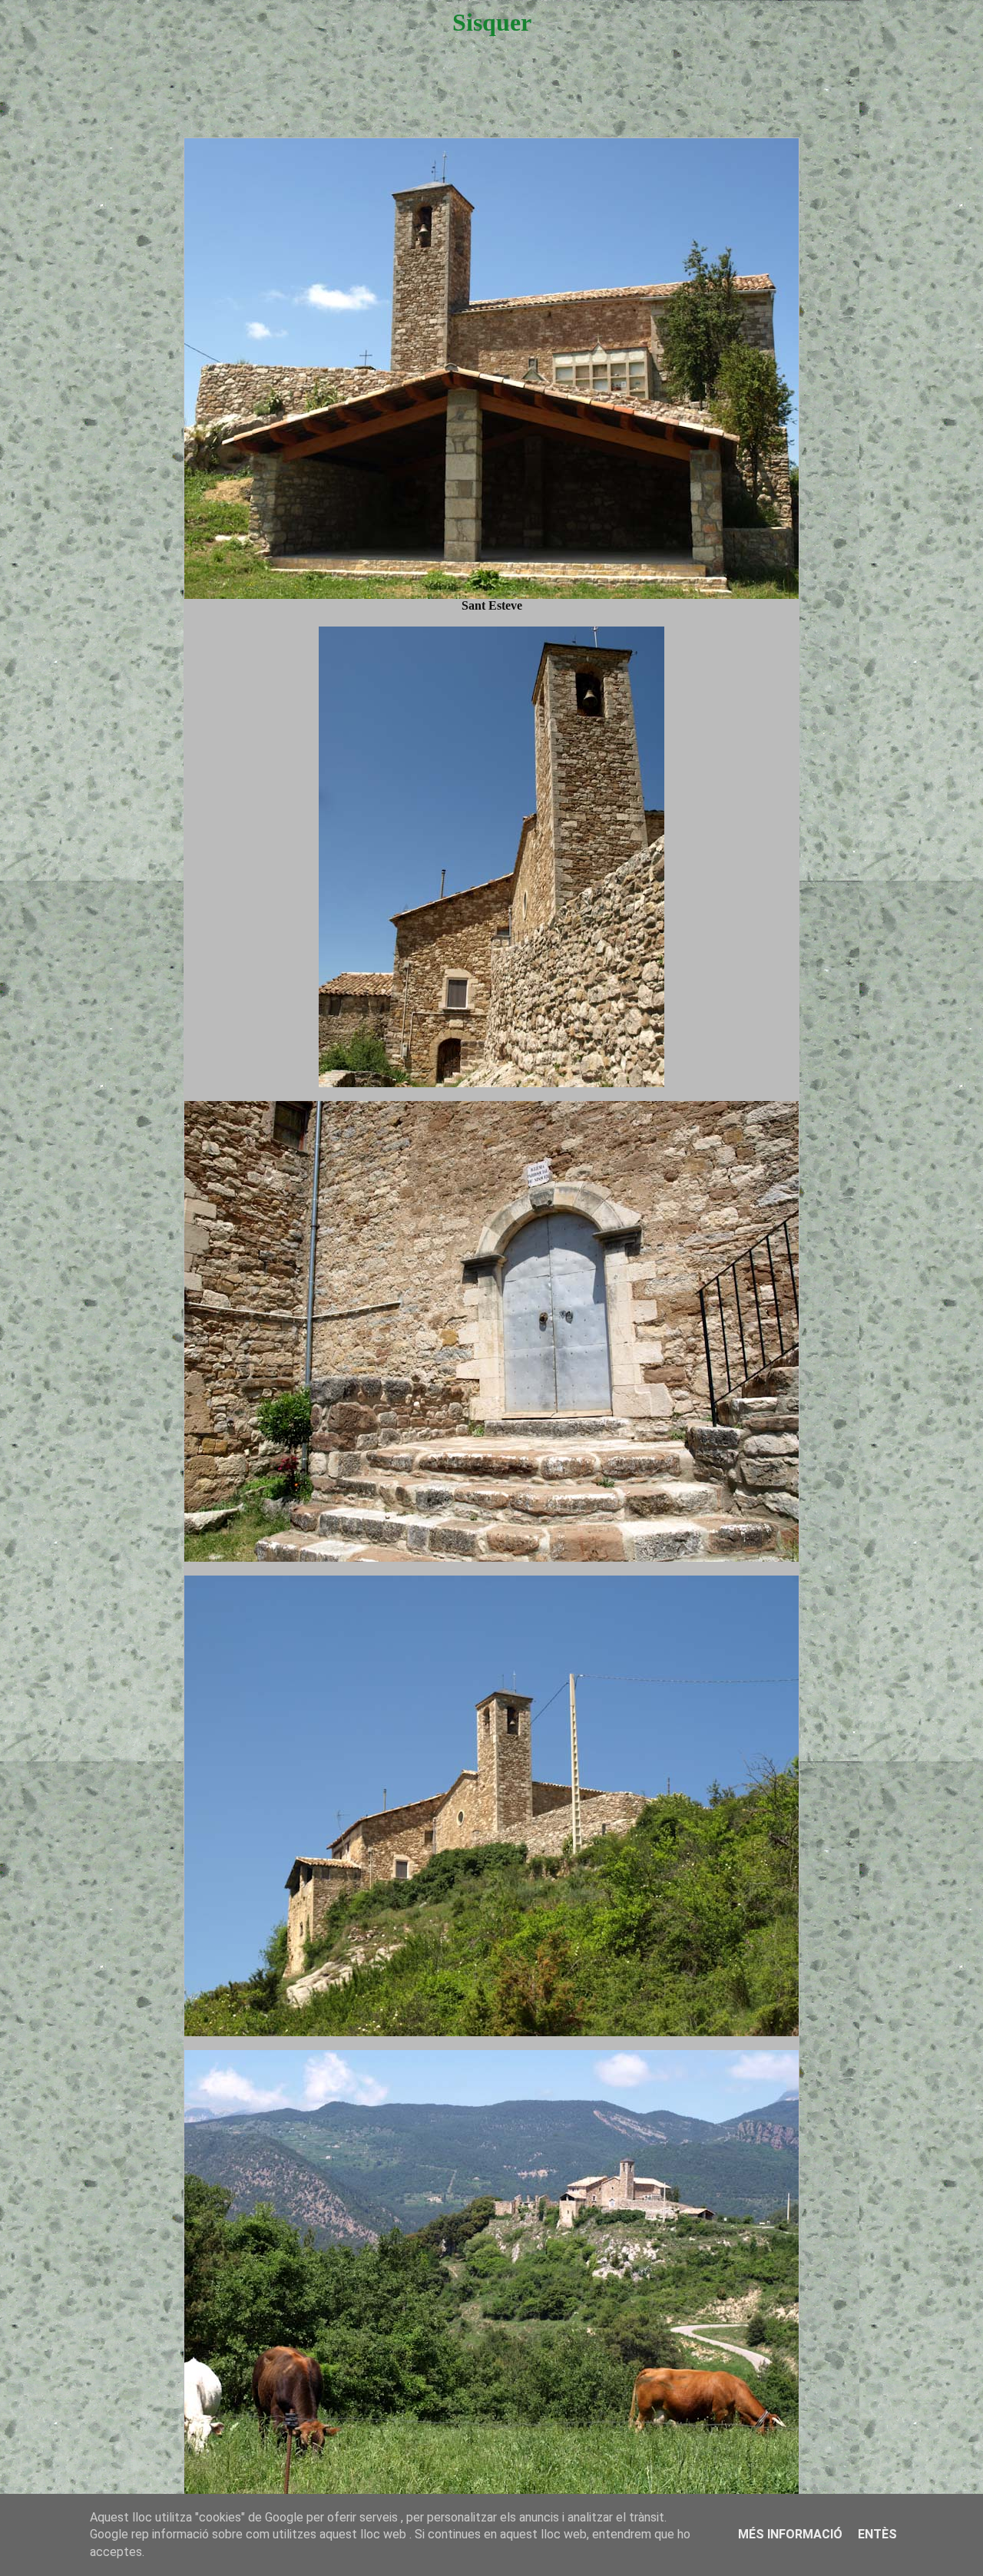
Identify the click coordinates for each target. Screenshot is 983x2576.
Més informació (790, 2534)
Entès (877, 2534)
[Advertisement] (491, 101)
